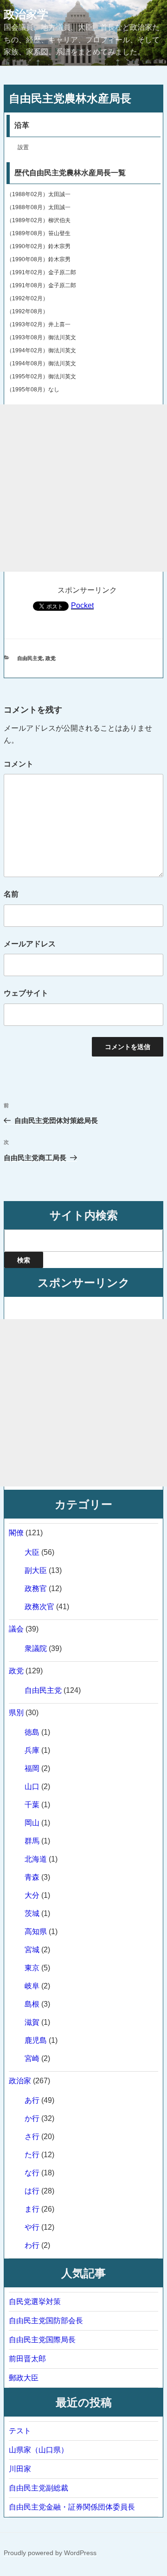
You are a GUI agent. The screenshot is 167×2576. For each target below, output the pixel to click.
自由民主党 (30, 658)
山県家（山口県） (39, 2450)
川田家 (20, 2469)
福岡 (32, 1768)
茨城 (32, 1913)
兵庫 (32, 1750)
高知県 (36, 1932)
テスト (20, 2431)
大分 (32, 1895)
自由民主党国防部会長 (46, 2321)
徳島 (32, 1732)
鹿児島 (36, 2040)
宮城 (32, 1950)
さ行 (32, 2137)
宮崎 (32, 2058)
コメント (19, 764)
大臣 (32, 1552)
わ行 (32, 2245)
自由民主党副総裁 (39, 2488)
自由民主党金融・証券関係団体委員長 (72, 2507)
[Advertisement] (83, 488)
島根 (32, 2004)
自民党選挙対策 (35, 2302)
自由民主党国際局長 (42, 2340)
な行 (32, 2173)
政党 (51, 658)
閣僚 (16, 1533)
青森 (32, 1877)
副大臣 (36, 1570)
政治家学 (26, 14)
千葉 (32, 1805)
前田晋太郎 (27, 2359)
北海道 (36, 1859)
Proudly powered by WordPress (50, 2553)
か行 (32, 2118)
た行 (32, 2155)
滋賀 (32, 2022)
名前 (11, 894)
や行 (32, 2227)
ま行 (32, 2209)
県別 (16, 1713)
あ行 (32, 2100)
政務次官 (39, 1607)
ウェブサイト (26, 993)
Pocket (82, 605)
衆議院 (36, 1648)
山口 (32, 1787)
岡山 (32, 1823)
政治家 (20, 2081)
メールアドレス (30, 944)
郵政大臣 (24, 2378)
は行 (32, 2191)
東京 (32, 1968)
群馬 (32, 1841)
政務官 (36, 1589)
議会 (16, 1629)
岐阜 (32, 1986)
